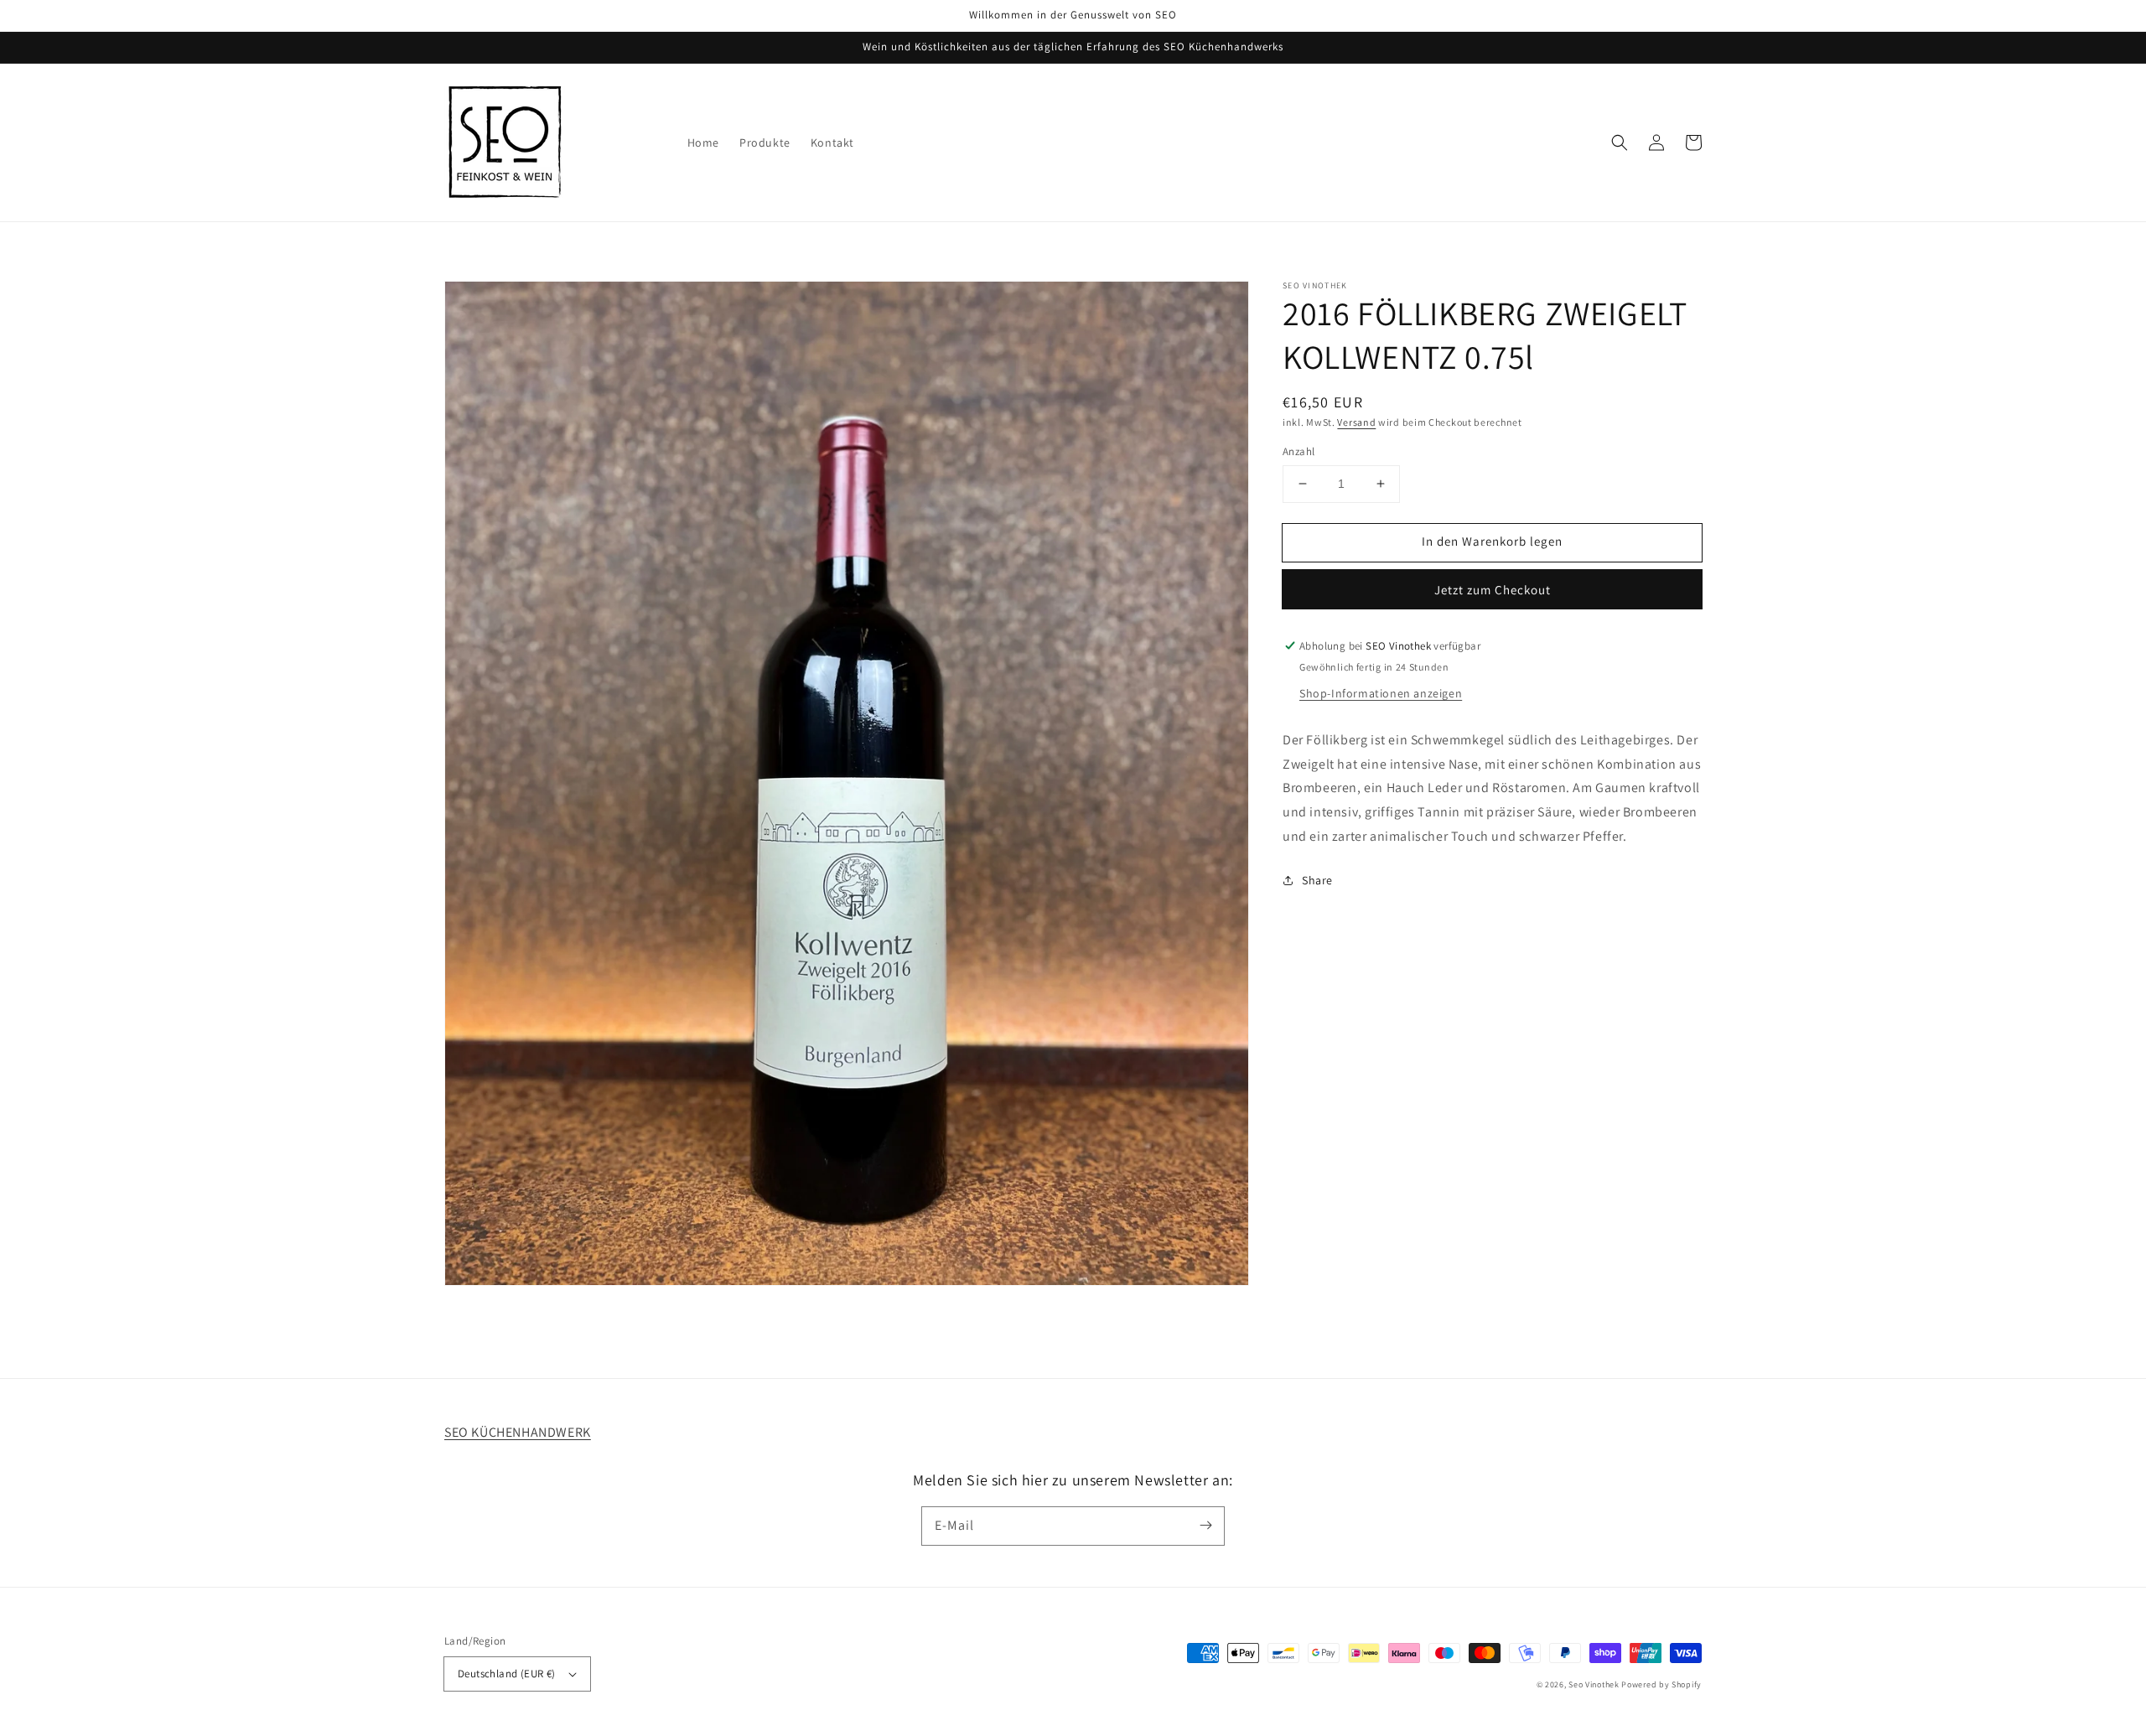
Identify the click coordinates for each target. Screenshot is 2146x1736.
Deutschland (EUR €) (507, 1674)
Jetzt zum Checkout (1493, 590)
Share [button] (1317, 880)
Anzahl (1298, 451)
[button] (1620, 143)
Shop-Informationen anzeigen (1381, 693)
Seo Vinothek (1594, 1684)
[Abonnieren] (1205, 1526)
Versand (1356, 422)
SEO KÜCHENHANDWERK (518, 1432)
